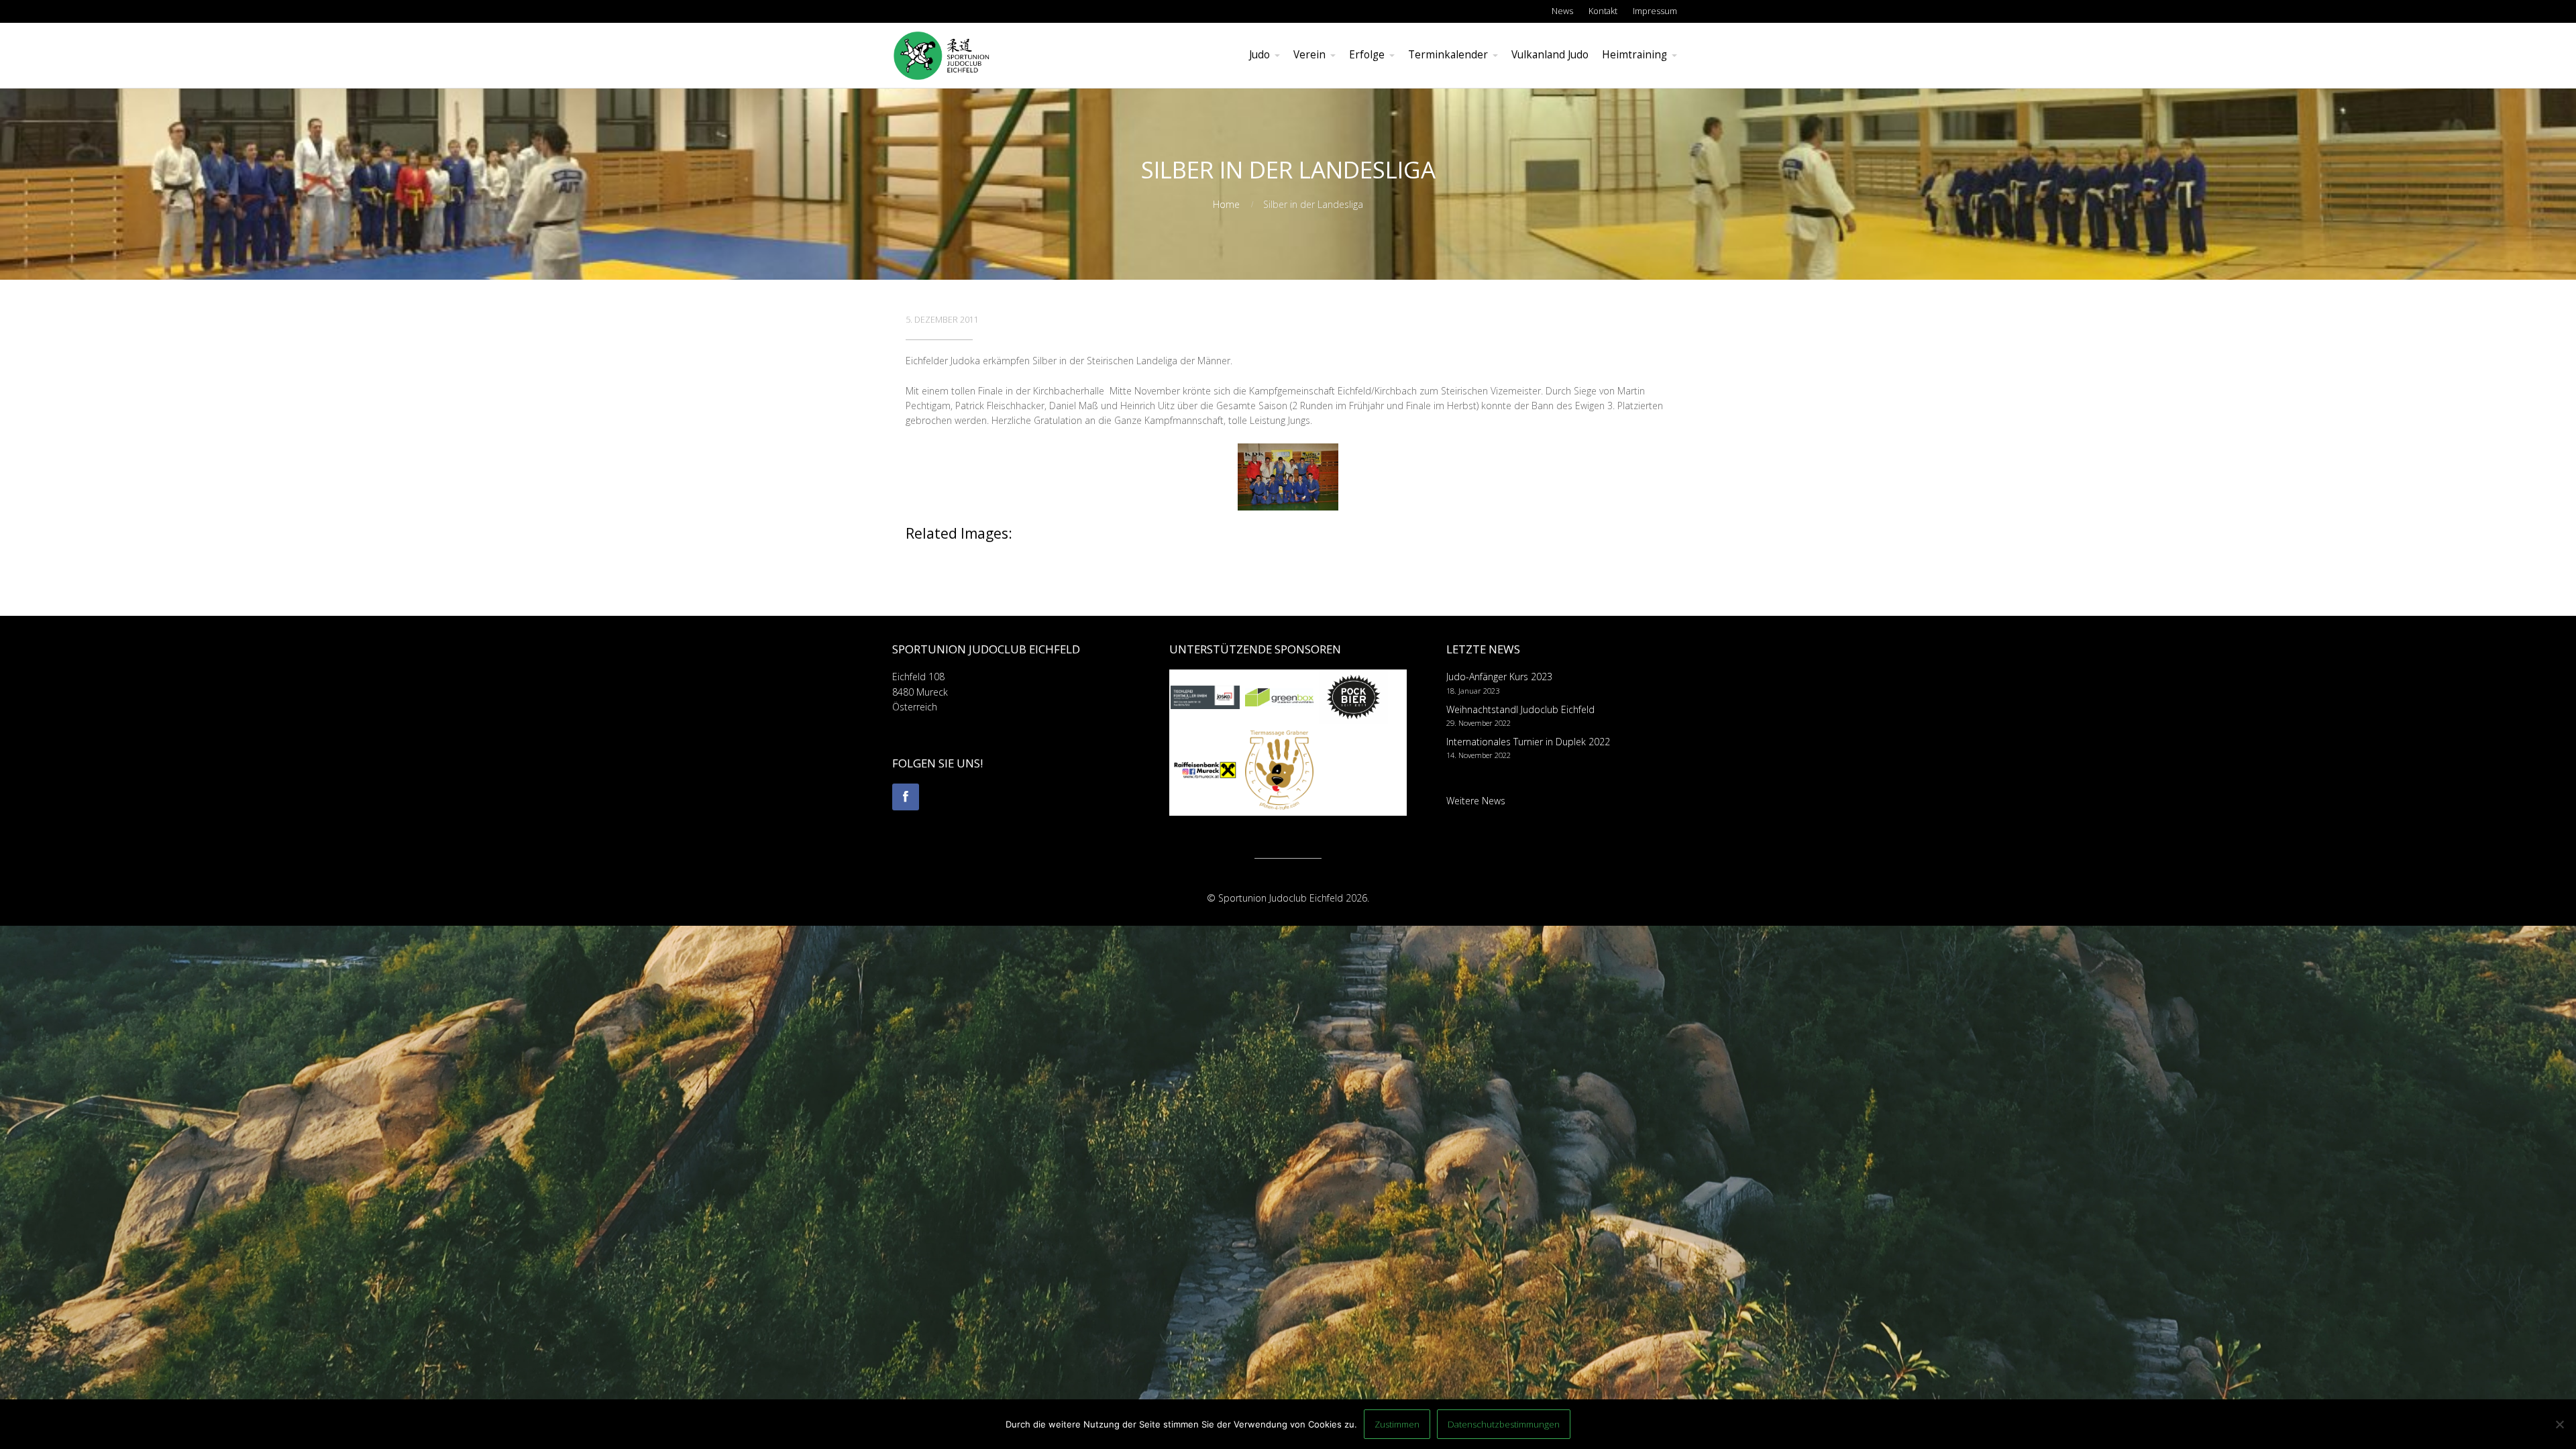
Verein (1309, 55)
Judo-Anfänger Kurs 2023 (1499, 677)
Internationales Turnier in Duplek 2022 (1528, 742)
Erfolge (1367, 55)
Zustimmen (1397, 1424)
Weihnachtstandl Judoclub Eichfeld (1520, 709)
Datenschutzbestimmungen (1504, 1424)
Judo (1259, 55)
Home (1226, 204)
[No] (2559, 1424)
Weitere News (1476, 801)
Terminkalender (1448, 55)
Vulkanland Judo (1550, 55)
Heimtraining (1634, 55)
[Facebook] (906, 797)
